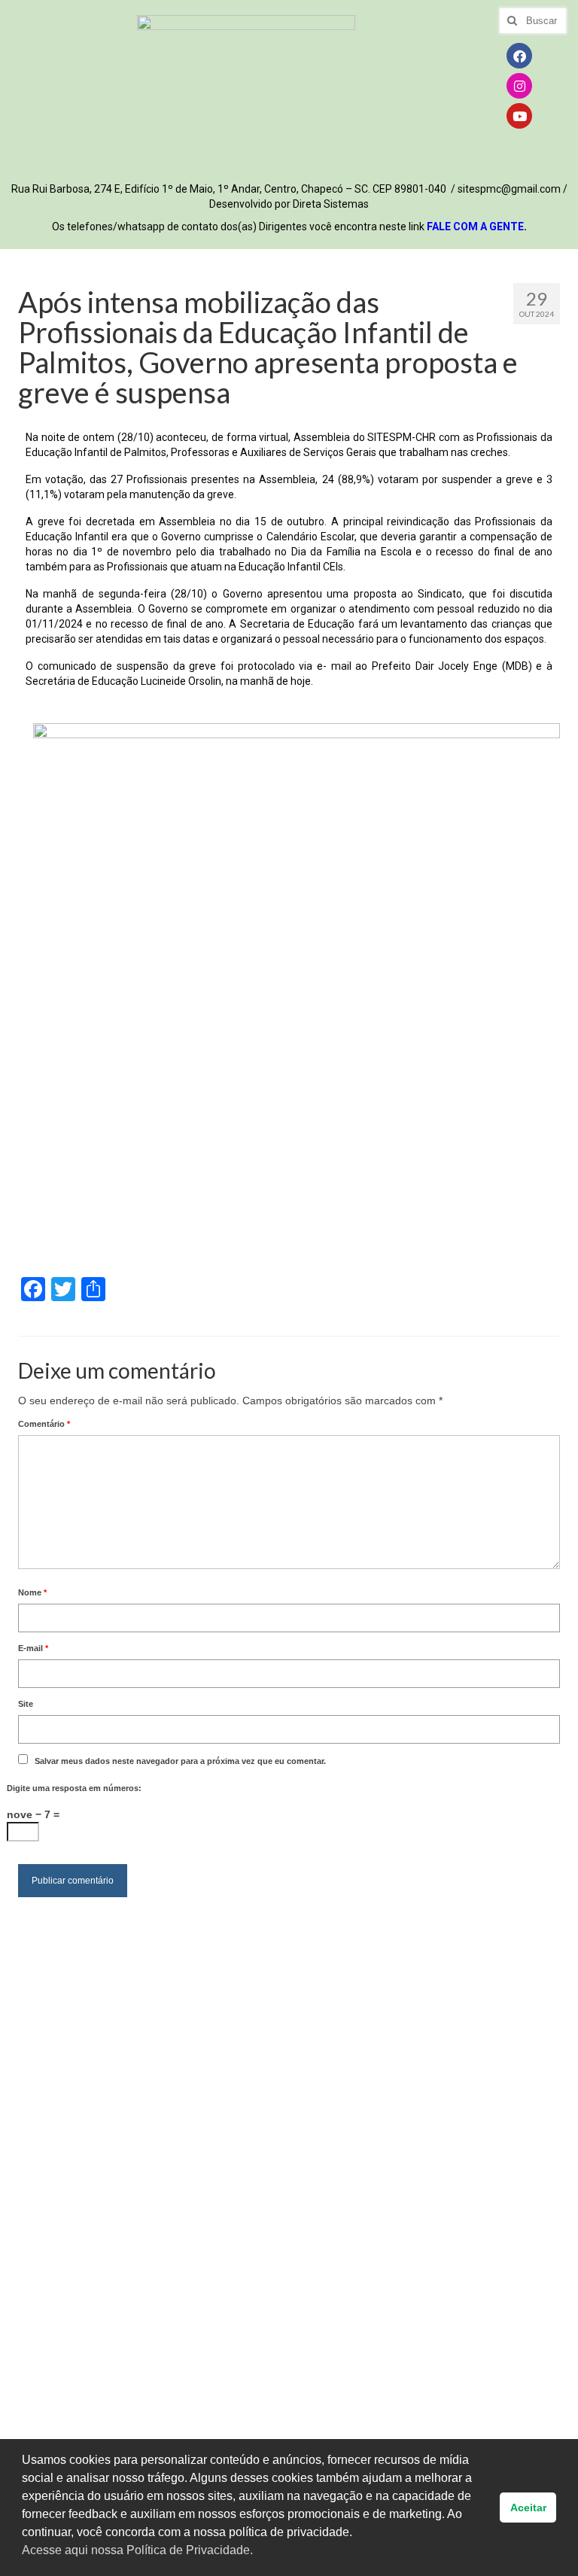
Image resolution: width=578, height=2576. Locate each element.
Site (26, 1704)
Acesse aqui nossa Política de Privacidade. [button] (137, 2550)
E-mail (33, 1648)
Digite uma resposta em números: (74, 1788)
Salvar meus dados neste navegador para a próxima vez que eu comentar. (180, 1761)
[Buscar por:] (532, 21)
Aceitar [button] (528, 2508)
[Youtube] (519, 116)
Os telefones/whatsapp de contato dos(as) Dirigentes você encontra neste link (289, 227)
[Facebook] (519, 56)
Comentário (44, 1424)
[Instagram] (519, 86)
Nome (32, 1592)
